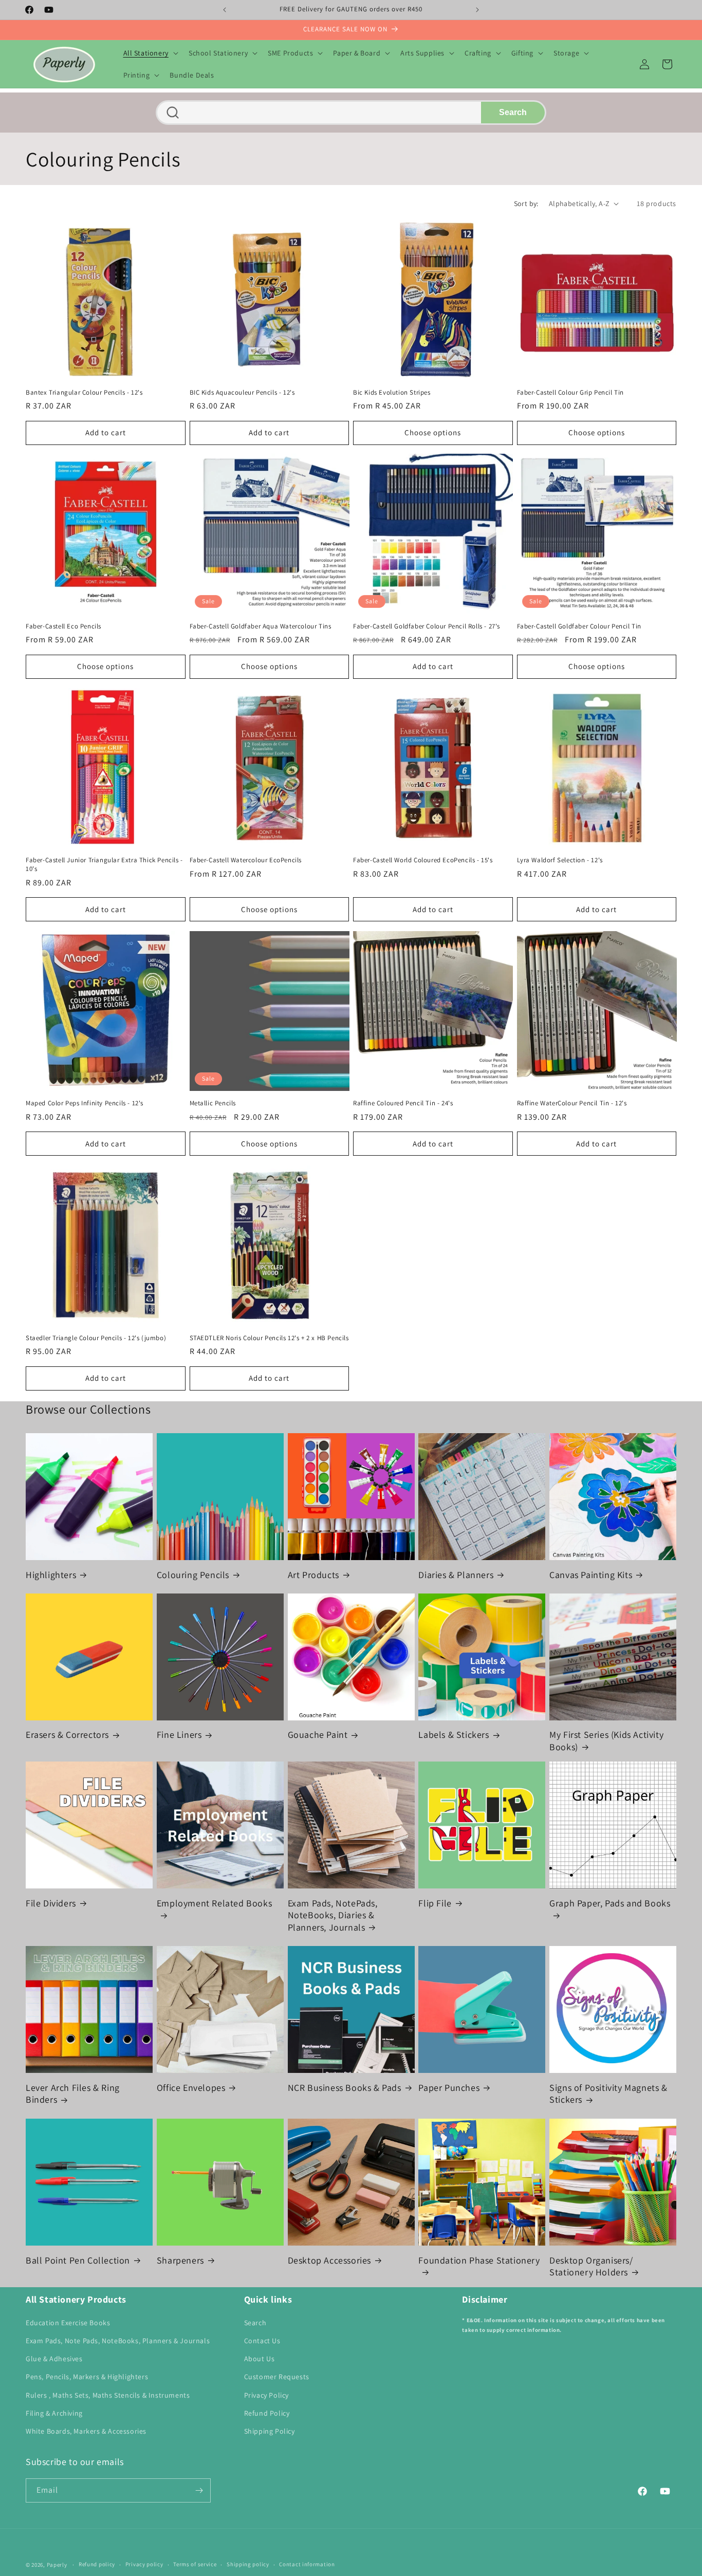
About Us (260, 2359)
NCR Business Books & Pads (345, 2088)
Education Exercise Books (68, 2323)
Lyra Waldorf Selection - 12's (560, 861)
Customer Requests (277, 2377)
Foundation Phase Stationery (479, 2260)
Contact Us (262, 2341)
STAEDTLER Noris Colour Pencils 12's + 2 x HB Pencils (269, 1338)
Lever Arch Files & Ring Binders (73, 2093)
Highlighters (51, 1574)
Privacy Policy (266, 2395)
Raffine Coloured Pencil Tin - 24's (403, 1103)
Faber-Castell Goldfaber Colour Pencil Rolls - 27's (427, 626)
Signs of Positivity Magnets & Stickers (608, 2093)
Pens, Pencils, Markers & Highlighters (87, 2377)
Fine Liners (179, 1735)
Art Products (313, 1574)
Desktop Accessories (329, 2260)
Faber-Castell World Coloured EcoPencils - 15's (423, 861)
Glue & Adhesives (54, 2359)
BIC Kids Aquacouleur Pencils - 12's (242, 392)
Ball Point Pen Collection (78, 2260)
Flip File (435, 1903)
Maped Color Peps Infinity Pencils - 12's (85, 1103)
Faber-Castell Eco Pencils (63, 626)
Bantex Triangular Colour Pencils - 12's (84, 392)
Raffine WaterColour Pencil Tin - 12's (572, 1103)
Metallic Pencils (213, 1103)
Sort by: (526, 203)
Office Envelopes (191, 2088)
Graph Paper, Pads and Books (610, 1903)
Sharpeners (180, 2260)
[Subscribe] (199, 2490)
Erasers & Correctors (67, 1735)
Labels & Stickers (454, 1735)
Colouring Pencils (193, 1574)
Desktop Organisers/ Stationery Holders (591, 2266)
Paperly (57, 2565)
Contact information (307, 2564)
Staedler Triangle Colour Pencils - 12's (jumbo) (96, 1338)
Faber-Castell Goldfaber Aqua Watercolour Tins (261, 626)
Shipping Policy (270, 2431)
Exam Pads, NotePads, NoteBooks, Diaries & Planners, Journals (333, 1915)
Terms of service (195, 2564)
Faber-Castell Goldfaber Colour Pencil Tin (579, 626)
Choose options (433, 432)
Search (513, 112)
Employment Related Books (214, 1903)
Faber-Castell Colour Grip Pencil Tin (571, 392)
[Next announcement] (477, 10)
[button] (150, 53)
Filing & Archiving (54, 2413)
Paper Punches (449, 2088)
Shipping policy (248, 2564)
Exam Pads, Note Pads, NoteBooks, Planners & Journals (118, 2341)
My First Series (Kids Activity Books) (606, 1741)
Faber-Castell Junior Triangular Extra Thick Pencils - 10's (104, 865)
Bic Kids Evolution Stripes (392, 392)
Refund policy (97, 2564)
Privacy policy (144, 2564)
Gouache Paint (318, 1735)
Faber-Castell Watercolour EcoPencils (246, 861)
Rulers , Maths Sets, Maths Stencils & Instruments (108, 2395)
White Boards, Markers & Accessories (86, 2431)
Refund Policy (267, 2413)
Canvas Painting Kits (591, 1574)
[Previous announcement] (225, 10)
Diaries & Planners (456, 1574)
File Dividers (51, 1903)
